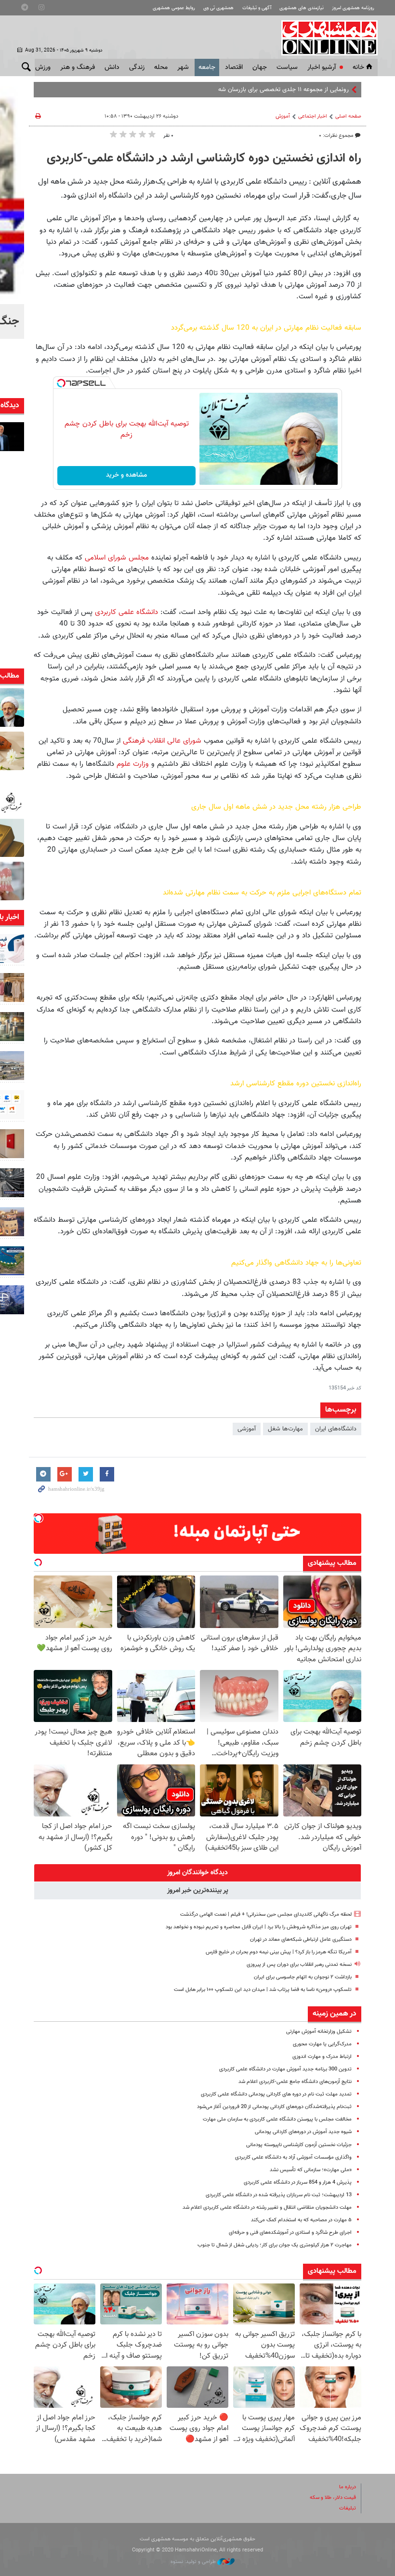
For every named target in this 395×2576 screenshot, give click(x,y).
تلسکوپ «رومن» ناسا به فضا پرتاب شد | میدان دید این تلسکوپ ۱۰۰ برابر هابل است (263, 1990)
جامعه (207, 67)
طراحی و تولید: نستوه (194, 2562)
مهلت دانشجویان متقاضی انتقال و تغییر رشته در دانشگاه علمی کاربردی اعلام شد (267, 2208)
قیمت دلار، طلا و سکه (333, 2498)
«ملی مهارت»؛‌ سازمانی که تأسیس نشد (311, 2170)
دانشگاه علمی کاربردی (126, 612)
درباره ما (348, 2487)
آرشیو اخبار (322, 67)
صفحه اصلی (348, 116)
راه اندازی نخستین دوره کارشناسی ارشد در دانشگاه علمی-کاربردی (204, 159)
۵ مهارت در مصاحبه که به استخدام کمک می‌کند (301, 2220)
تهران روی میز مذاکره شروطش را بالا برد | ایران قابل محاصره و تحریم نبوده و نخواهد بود (259, 1927)
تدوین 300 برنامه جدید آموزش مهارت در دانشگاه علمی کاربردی (285, 2069)
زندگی (137, 67)
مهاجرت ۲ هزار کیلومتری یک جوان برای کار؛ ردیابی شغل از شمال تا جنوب (275, 2245)
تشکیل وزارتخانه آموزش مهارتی (319, 2032)
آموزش (283, 116)
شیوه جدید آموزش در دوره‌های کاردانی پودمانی (303, 2132)
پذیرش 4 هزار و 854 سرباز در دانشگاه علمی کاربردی (298, 2182)
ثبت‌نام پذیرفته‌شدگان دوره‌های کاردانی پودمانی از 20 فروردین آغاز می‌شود (274, 2107)
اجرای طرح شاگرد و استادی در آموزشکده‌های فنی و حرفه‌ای (290, 2233)
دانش (112, 67)
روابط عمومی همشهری (174, 8)
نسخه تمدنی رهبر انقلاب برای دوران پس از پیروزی (299, 1965)
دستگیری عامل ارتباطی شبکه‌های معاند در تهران (301, 1940)
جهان (260, 67)
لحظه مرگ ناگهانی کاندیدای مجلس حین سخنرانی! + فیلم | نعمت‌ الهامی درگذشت (266, 1915)
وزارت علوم (133, 764)
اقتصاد (234, 67)
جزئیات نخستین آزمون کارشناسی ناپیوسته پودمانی (299, 2145)
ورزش (43, 67)
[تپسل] (61, 383)
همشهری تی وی (218, 8)
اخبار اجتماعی (313, 116)
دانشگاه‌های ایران (336, 1429)
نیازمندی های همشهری (302, 8)
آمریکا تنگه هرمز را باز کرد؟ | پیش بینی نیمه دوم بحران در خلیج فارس (279, 1952)
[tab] (197, 1873)
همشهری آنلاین (325, 38)
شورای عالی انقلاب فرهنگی (162, 741)
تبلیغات (348, 2508)
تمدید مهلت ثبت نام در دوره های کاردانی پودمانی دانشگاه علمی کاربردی (276, 2094)
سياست (287, 67)
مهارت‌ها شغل (285, 1429)
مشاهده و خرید (126, 475)
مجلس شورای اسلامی (118, 558)
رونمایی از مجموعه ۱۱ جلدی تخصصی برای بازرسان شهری (280, 90)
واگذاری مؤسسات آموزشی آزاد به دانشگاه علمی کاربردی (293, 2157)
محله (161, 67)
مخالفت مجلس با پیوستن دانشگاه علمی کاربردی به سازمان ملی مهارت (277, 2119)
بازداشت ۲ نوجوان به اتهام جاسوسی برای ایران (303, 1977)
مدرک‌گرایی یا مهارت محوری (322, 2044)
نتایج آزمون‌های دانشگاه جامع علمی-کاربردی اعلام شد (295, 2082)
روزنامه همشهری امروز (353, 8)
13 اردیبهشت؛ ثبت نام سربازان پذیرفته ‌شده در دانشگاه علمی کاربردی (279, 2195)
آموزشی (247, 1429)
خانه (358, 67)
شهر (183, 67)
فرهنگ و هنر (78, 67)
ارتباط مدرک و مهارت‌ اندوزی (322, 2057)
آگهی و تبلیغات (257, 8)
